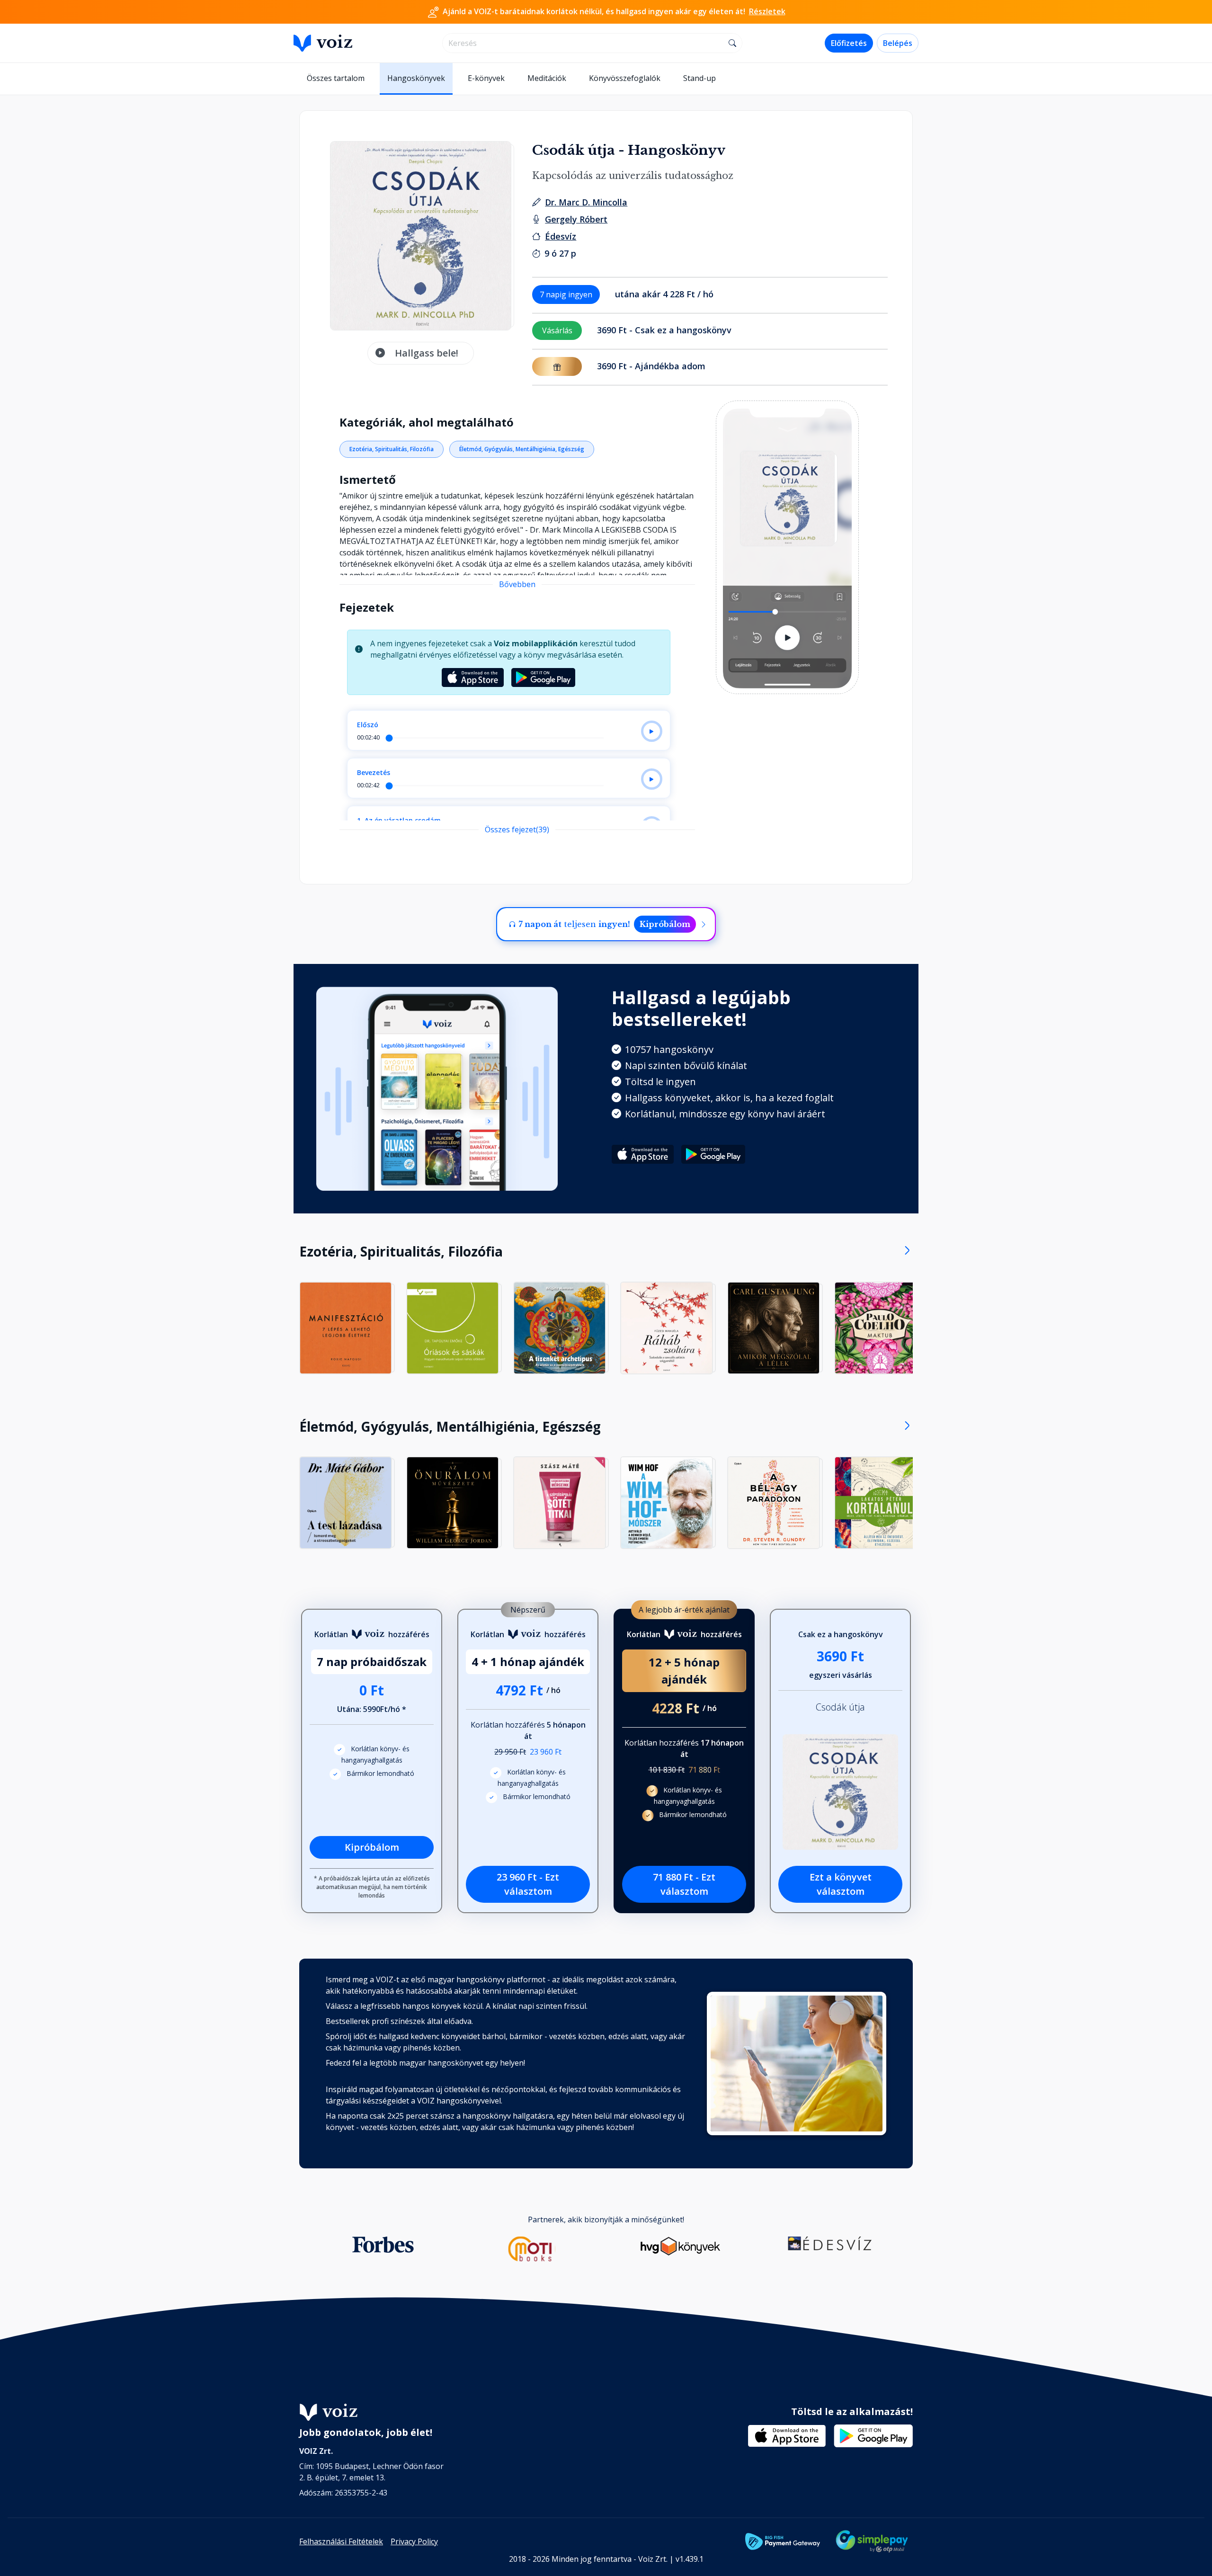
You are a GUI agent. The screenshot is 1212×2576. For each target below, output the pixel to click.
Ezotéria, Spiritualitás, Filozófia (392, 449)
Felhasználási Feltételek (341, 2541)
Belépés (898, 43)
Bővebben (517, 584)
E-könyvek (486, 78)
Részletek (767, 11)
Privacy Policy (414, 2541)
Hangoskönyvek (416, 78)
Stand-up (700, 78)
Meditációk (547, 78)
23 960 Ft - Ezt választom (528, 1884)
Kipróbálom (665, 924)
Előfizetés (849, 43)
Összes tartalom (336, 78)
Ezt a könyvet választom (841, 1884)
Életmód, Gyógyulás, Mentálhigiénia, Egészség (522, 449)
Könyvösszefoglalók (625, 78)
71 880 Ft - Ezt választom (684, 1884)
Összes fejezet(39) (517, 829)
